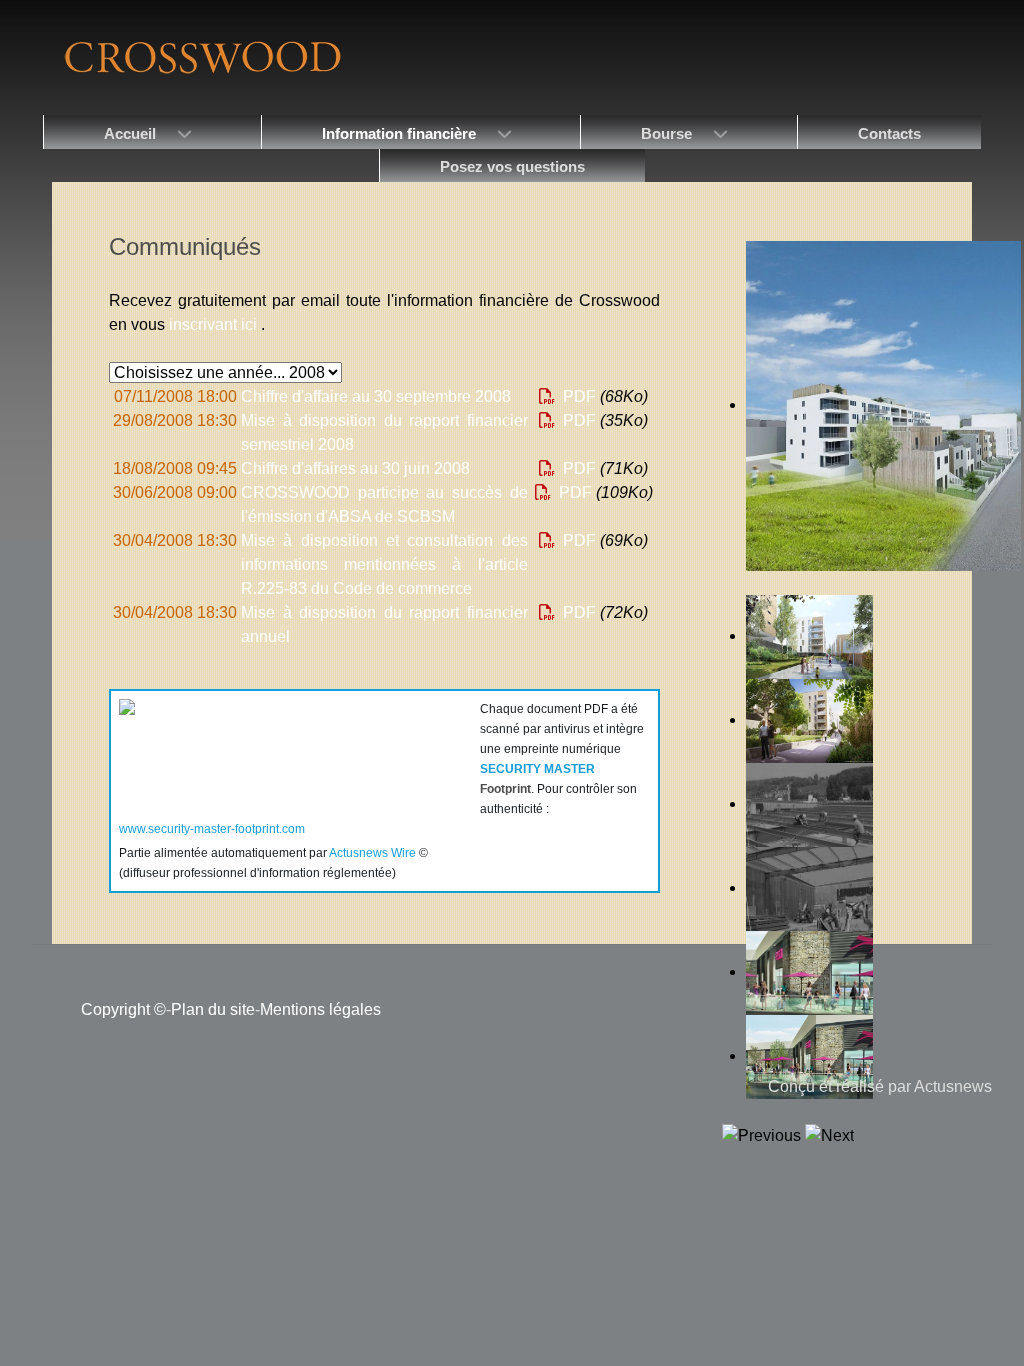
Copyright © (123, 1009)
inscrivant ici (215, 324)
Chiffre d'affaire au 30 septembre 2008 (376, 396)
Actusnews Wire (372, 853)
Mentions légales (320, 1009)
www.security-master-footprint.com (212, 829)
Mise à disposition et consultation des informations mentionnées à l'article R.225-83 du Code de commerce (384, 564)
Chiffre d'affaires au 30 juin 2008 (355, 468)
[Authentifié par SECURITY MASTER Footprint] (291, 747)
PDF (577, 396)
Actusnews (953, 1086)
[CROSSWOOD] (200, 56)
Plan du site (213, 1009)
